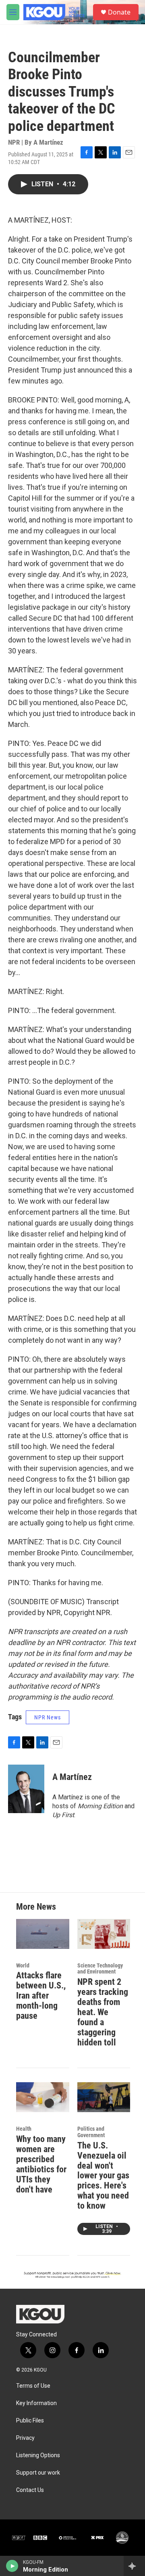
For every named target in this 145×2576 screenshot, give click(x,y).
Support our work (38, 2473)
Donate (119, 12)
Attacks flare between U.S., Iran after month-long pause (41, 1996)
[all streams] (134, 2566)
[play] (12, 2566)
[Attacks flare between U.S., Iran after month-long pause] (43, 1934)
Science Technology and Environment (100, 1969)
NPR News (48, 1717)
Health (24, 2129)
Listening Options (38, 2455)
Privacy (25, 2438)
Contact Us (30, 2490)
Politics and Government (91, 2132)
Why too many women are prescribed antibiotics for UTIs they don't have (41, 2164)
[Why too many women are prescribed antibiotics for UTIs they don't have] (43, 2097)
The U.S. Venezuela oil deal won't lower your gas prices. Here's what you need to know (103, 2176)
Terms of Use (33, 2386)
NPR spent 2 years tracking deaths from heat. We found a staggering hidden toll (103, 2012)
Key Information (36, 2403)
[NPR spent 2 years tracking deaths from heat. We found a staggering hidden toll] (104, 1934)
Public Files (30, 2421)
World (23, 1965)
